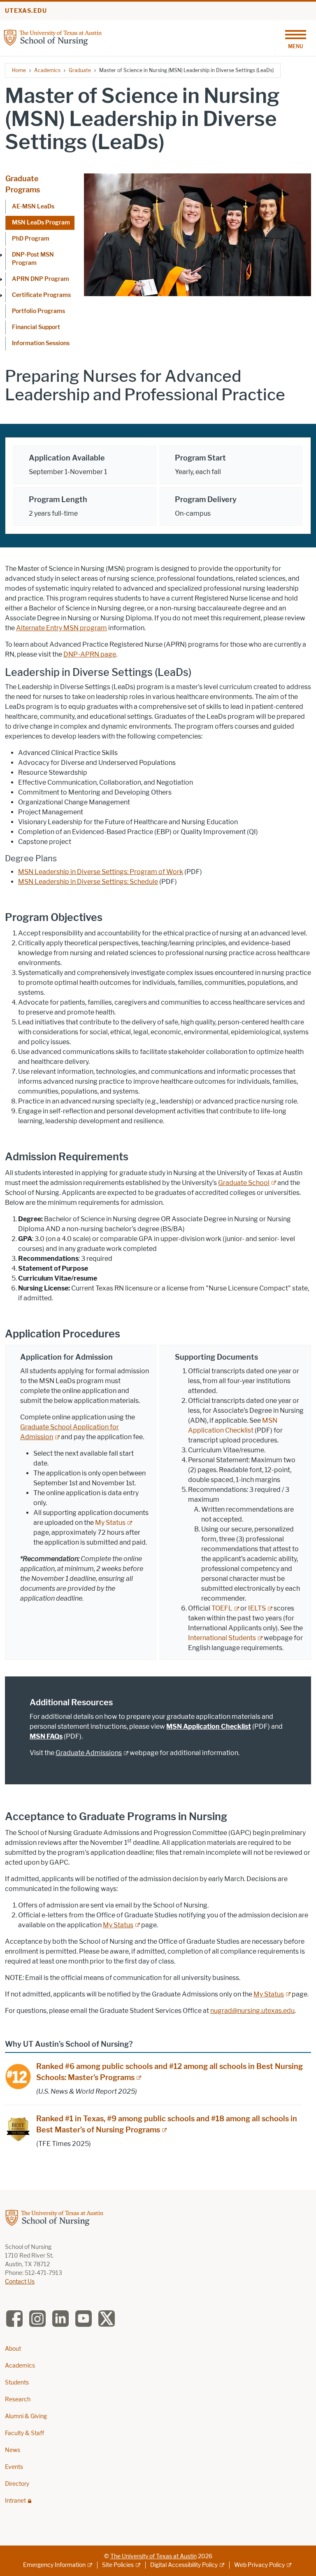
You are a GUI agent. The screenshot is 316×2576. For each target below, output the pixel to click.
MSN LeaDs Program (41, 223)
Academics (47, 70)
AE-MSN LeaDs (33, 207)
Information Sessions (41, 343)
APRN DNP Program (41, 279)
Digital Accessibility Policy (184, 2565)
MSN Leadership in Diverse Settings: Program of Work (101, 872)
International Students (222, 1638)
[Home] (53, 37)
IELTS (257, 1608)
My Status (110, 1523)
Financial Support (36, 327)
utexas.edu (26, 11)
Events (14, 2467)
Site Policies (118, 2565)
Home (19, 70)
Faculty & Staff (24, 2433)
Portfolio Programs (38, 311)
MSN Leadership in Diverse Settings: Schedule (88, 882)
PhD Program (31, 239)
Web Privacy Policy (259, 2565)
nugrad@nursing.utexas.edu (252, 2011)
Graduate (80, 70)
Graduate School (244, 1183)
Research (18, 2400)
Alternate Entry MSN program (62, 628)
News (13, 2450)
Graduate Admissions (89, 1753)
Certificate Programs (41, 295)
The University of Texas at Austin (153, 2556)
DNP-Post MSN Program (33, 259)
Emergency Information (54, 2565)
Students (17, 2383)
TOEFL (222, 1608)
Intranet (15, 2501)
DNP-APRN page (90, 654)
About (13, 2349)
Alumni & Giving (26, 2416)
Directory (17, 2484)
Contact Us (20, 2282)
